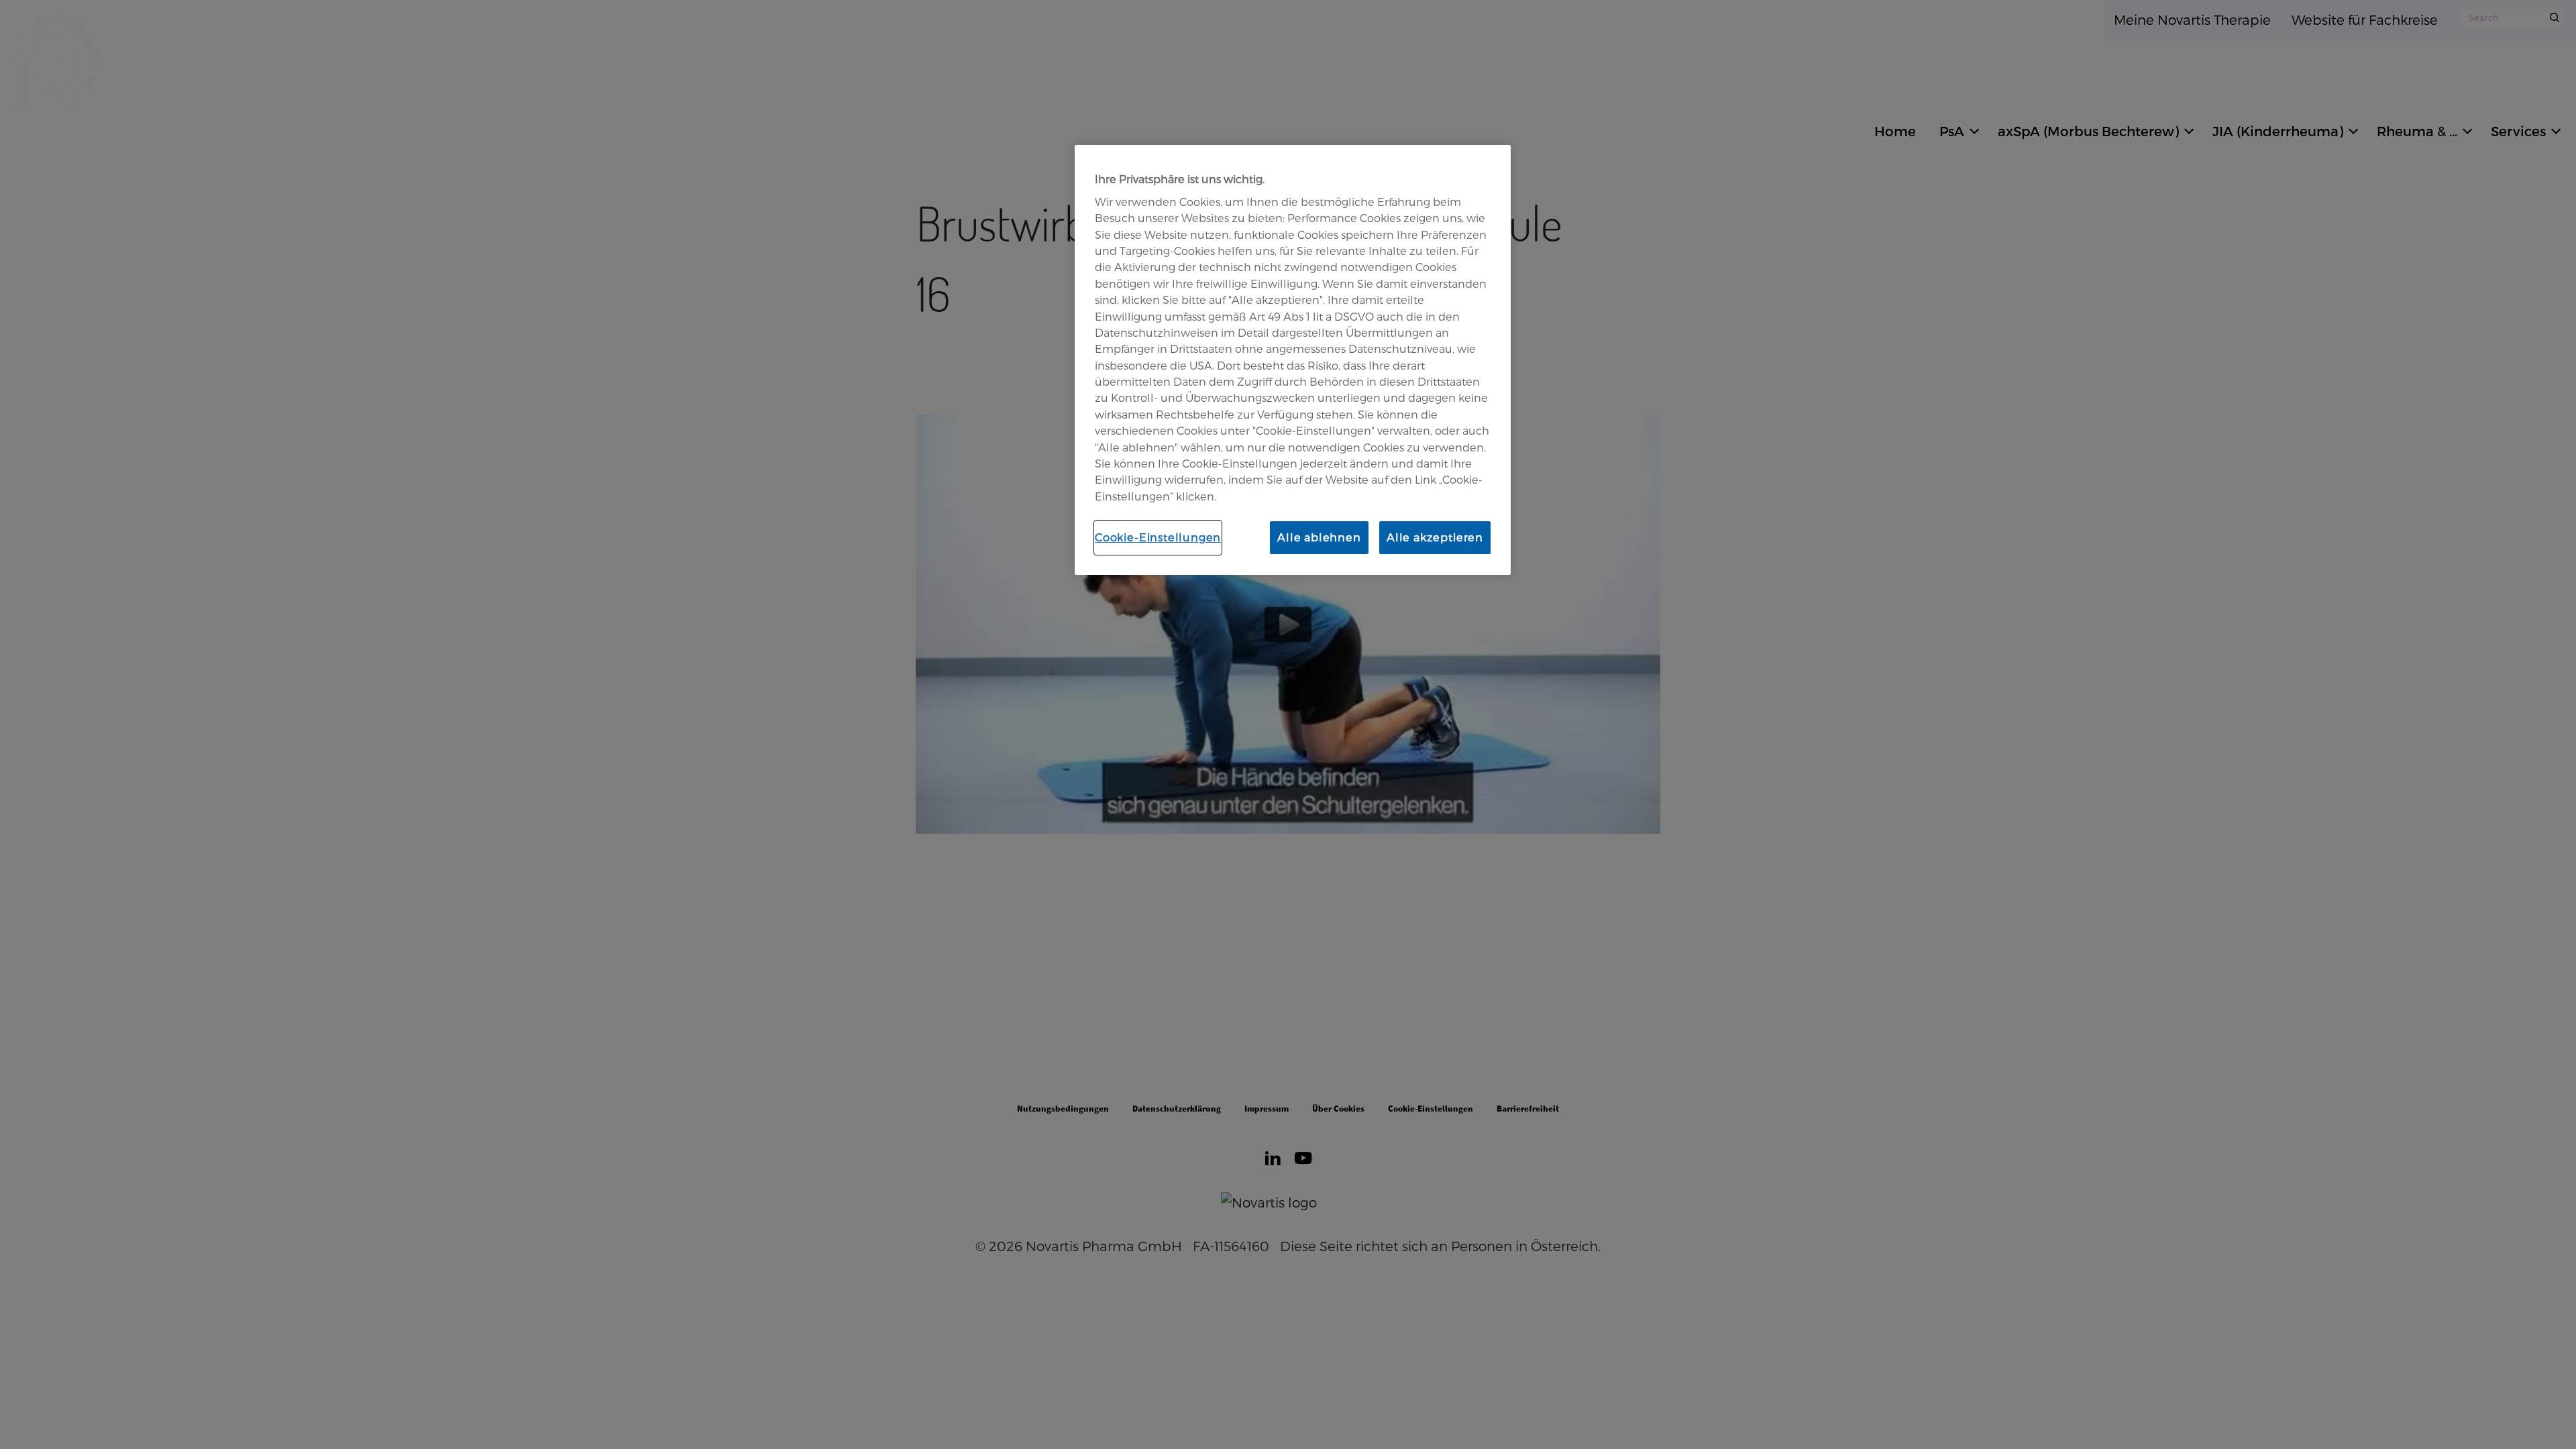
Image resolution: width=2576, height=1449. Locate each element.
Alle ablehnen (1319, 537)
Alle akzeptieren (1435, 537)
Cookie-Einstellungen (1158, 537)
